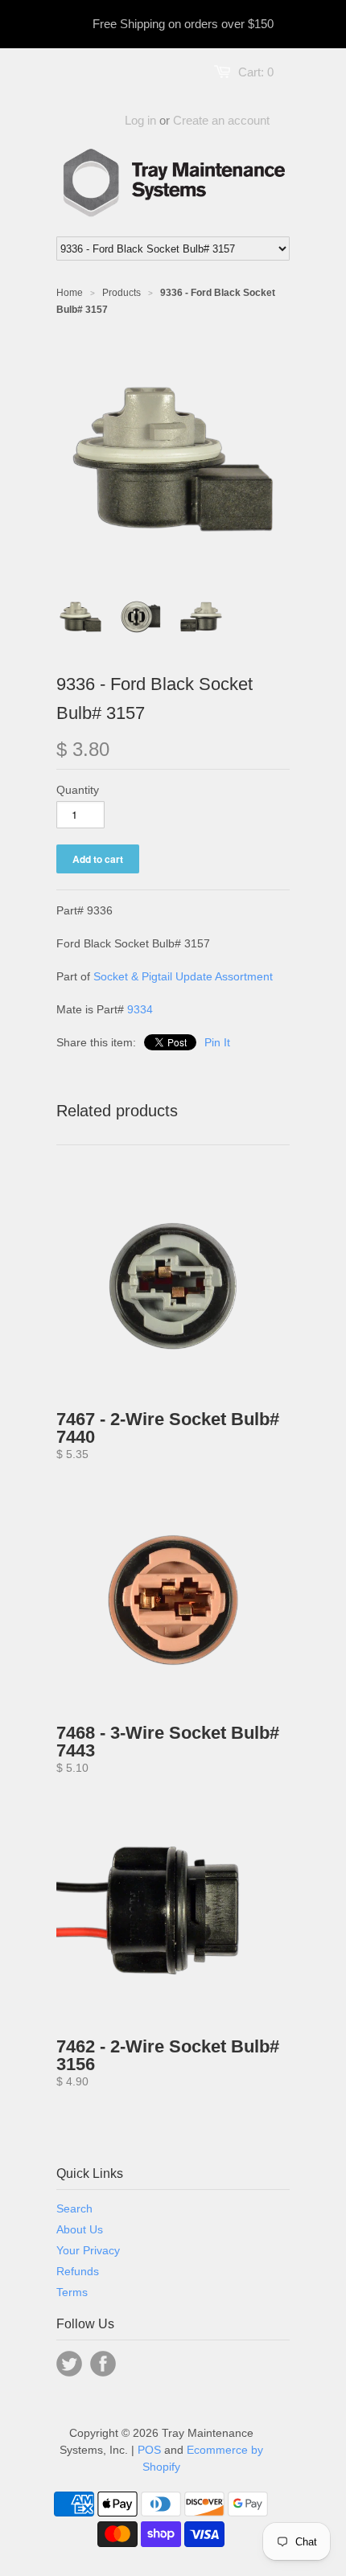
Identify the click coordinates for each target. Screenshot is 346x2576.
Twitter (69, 2364)
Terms (72, 2292)
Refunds (78, 2271)
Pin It (217, 1042)
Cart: (256, 72)
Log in (140, 120)
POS (149, 2450)
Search (74, 2208)
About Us (80, 2229)
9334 (140, 1009)
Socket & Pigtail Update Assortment (183, 976)
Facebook (103, 2364)
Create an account (221, 120)
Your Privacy (88, 2250)
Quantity (78, 790)
